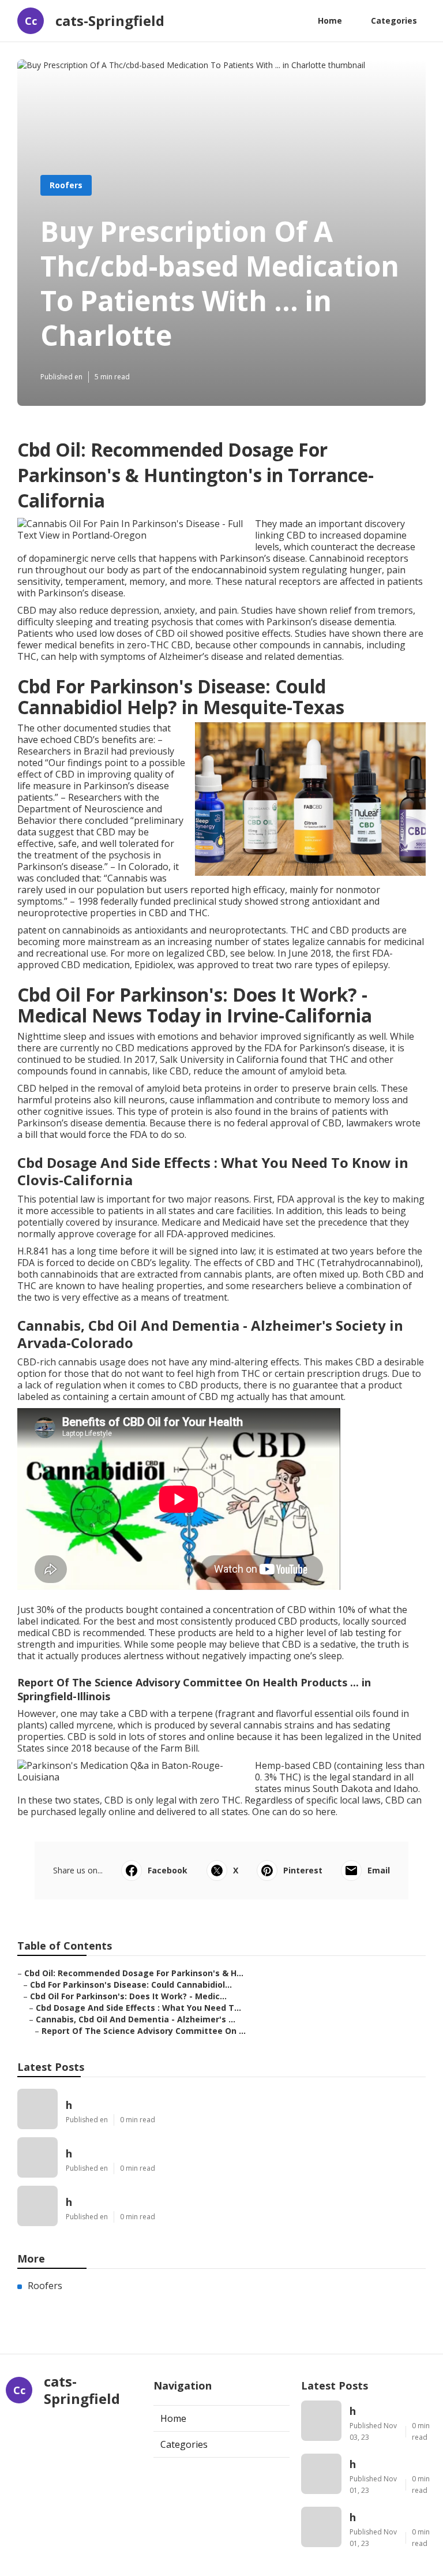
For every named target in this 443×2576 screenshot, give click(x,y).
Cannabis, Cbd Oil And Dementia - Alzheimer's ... (136, 2019)
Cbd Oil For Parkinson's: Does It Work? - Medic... (128, 1996)
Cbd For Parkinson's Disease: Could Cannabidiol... (131, 1985)
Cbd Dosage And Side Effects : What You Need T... (138, 2008)
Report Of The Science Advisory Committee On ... (144, 2031)
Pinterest (303, 1870)
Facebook (168, 1870)
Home (330, 20)
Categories (394, 20)
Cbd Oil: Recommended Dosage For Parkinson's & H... (134, 1973)
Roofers (66, 185)
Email (379, 1870)
